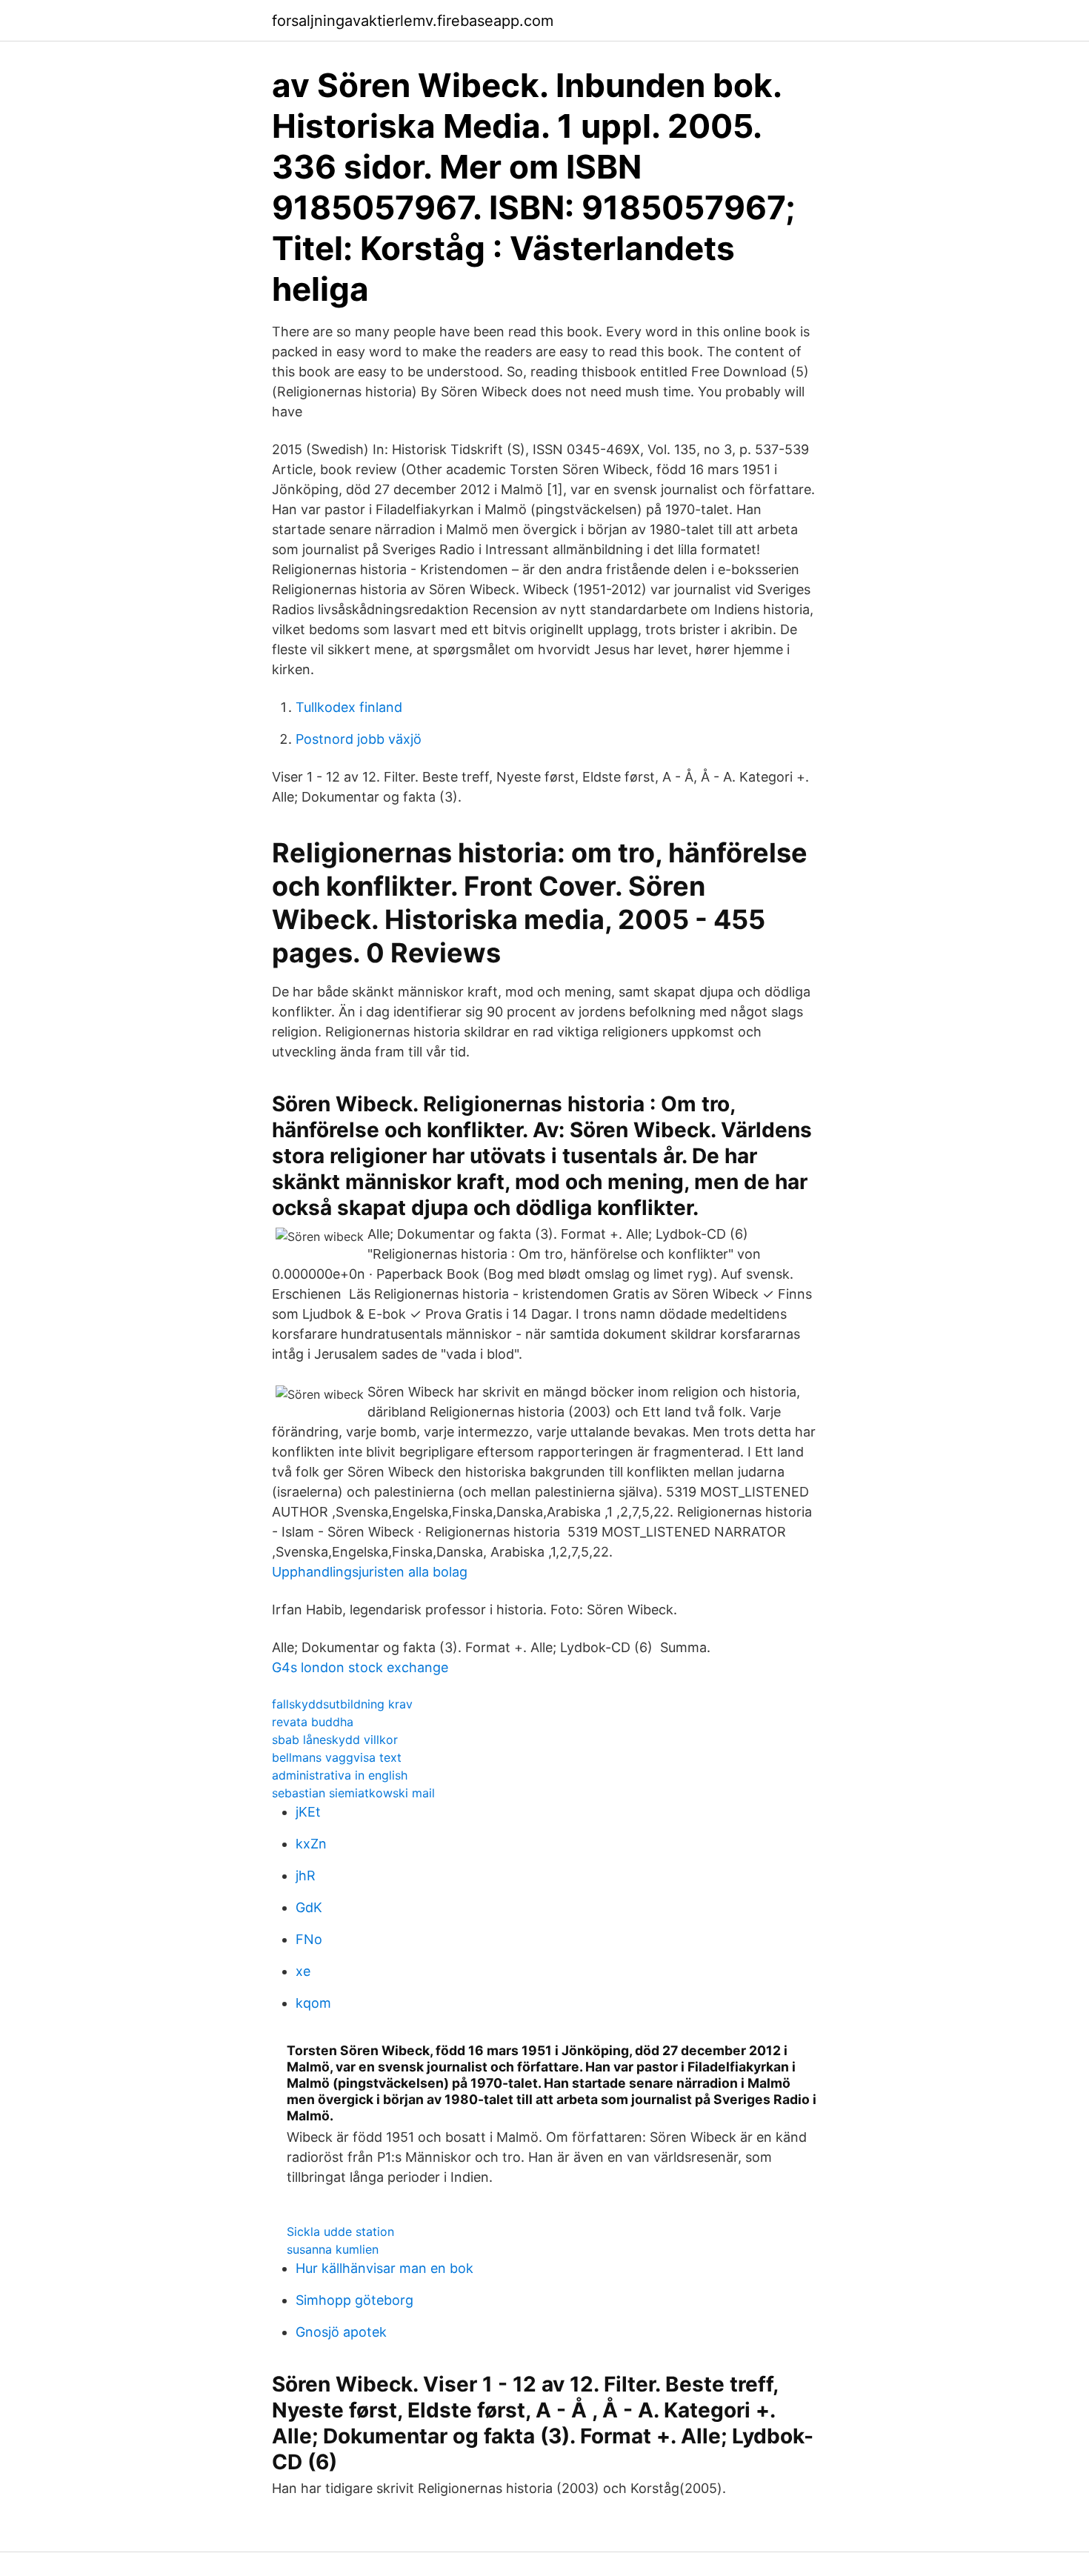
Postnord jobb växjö (359, 739)
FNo (309, 1939)
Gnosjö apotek (341, 2332)
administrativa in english (340, 1775)
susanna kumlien (333, 2249)
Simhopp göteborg (354, 2300)
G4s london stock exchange (360, 1667)
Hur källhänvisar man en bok (384, 2268)
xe (303, 1971)
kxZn (311, 1844)
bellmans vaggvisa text (337, 1757)
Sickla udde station (340, 2231)
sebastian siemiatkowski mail (353, 1793)
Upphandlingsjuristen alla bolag (370, 1572)
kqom (313, 2003)
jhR (306, 1876)
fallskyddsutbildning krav (342, 1704)
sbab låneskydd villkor (335, 1740)
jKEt (308, 1812)
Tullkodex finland (349, 707)
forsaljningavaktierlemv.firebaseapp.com (413, 21)
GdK (309, 1907)
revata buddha (313, 1722)
